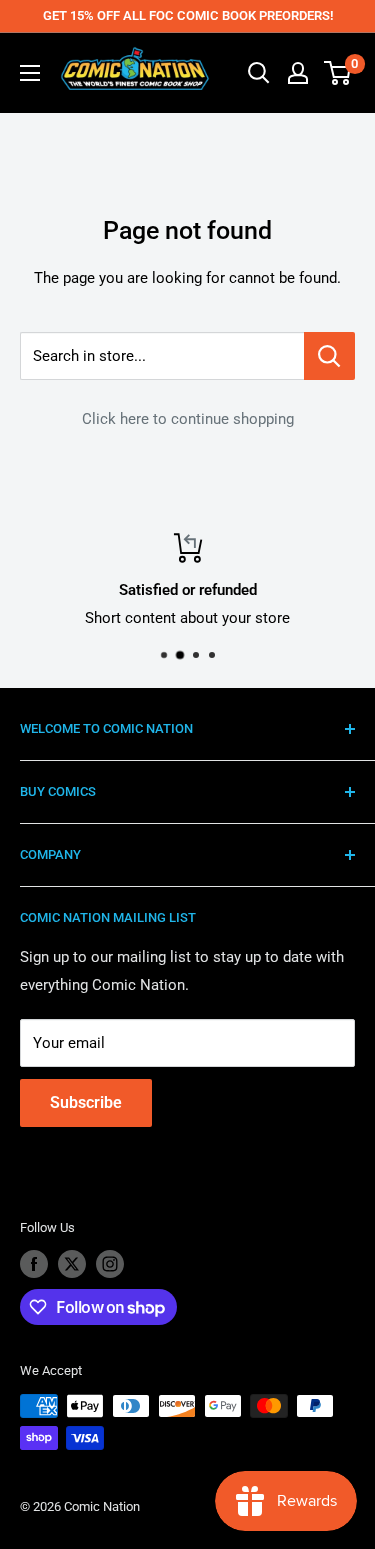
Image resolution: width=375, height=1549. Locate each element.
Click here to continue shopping (188, 419)
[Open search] (259, 73)
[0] (338, 73)
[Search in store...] (329, 356)
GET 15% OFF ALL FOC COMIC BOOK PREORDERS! (188, 15)
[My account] (298, 73)
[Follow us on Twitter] (72, 1264)
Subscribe (86, 1102)
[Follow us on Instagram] (110, 1264)
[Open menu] (30, 73)
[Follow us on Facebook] (34, 1264)
